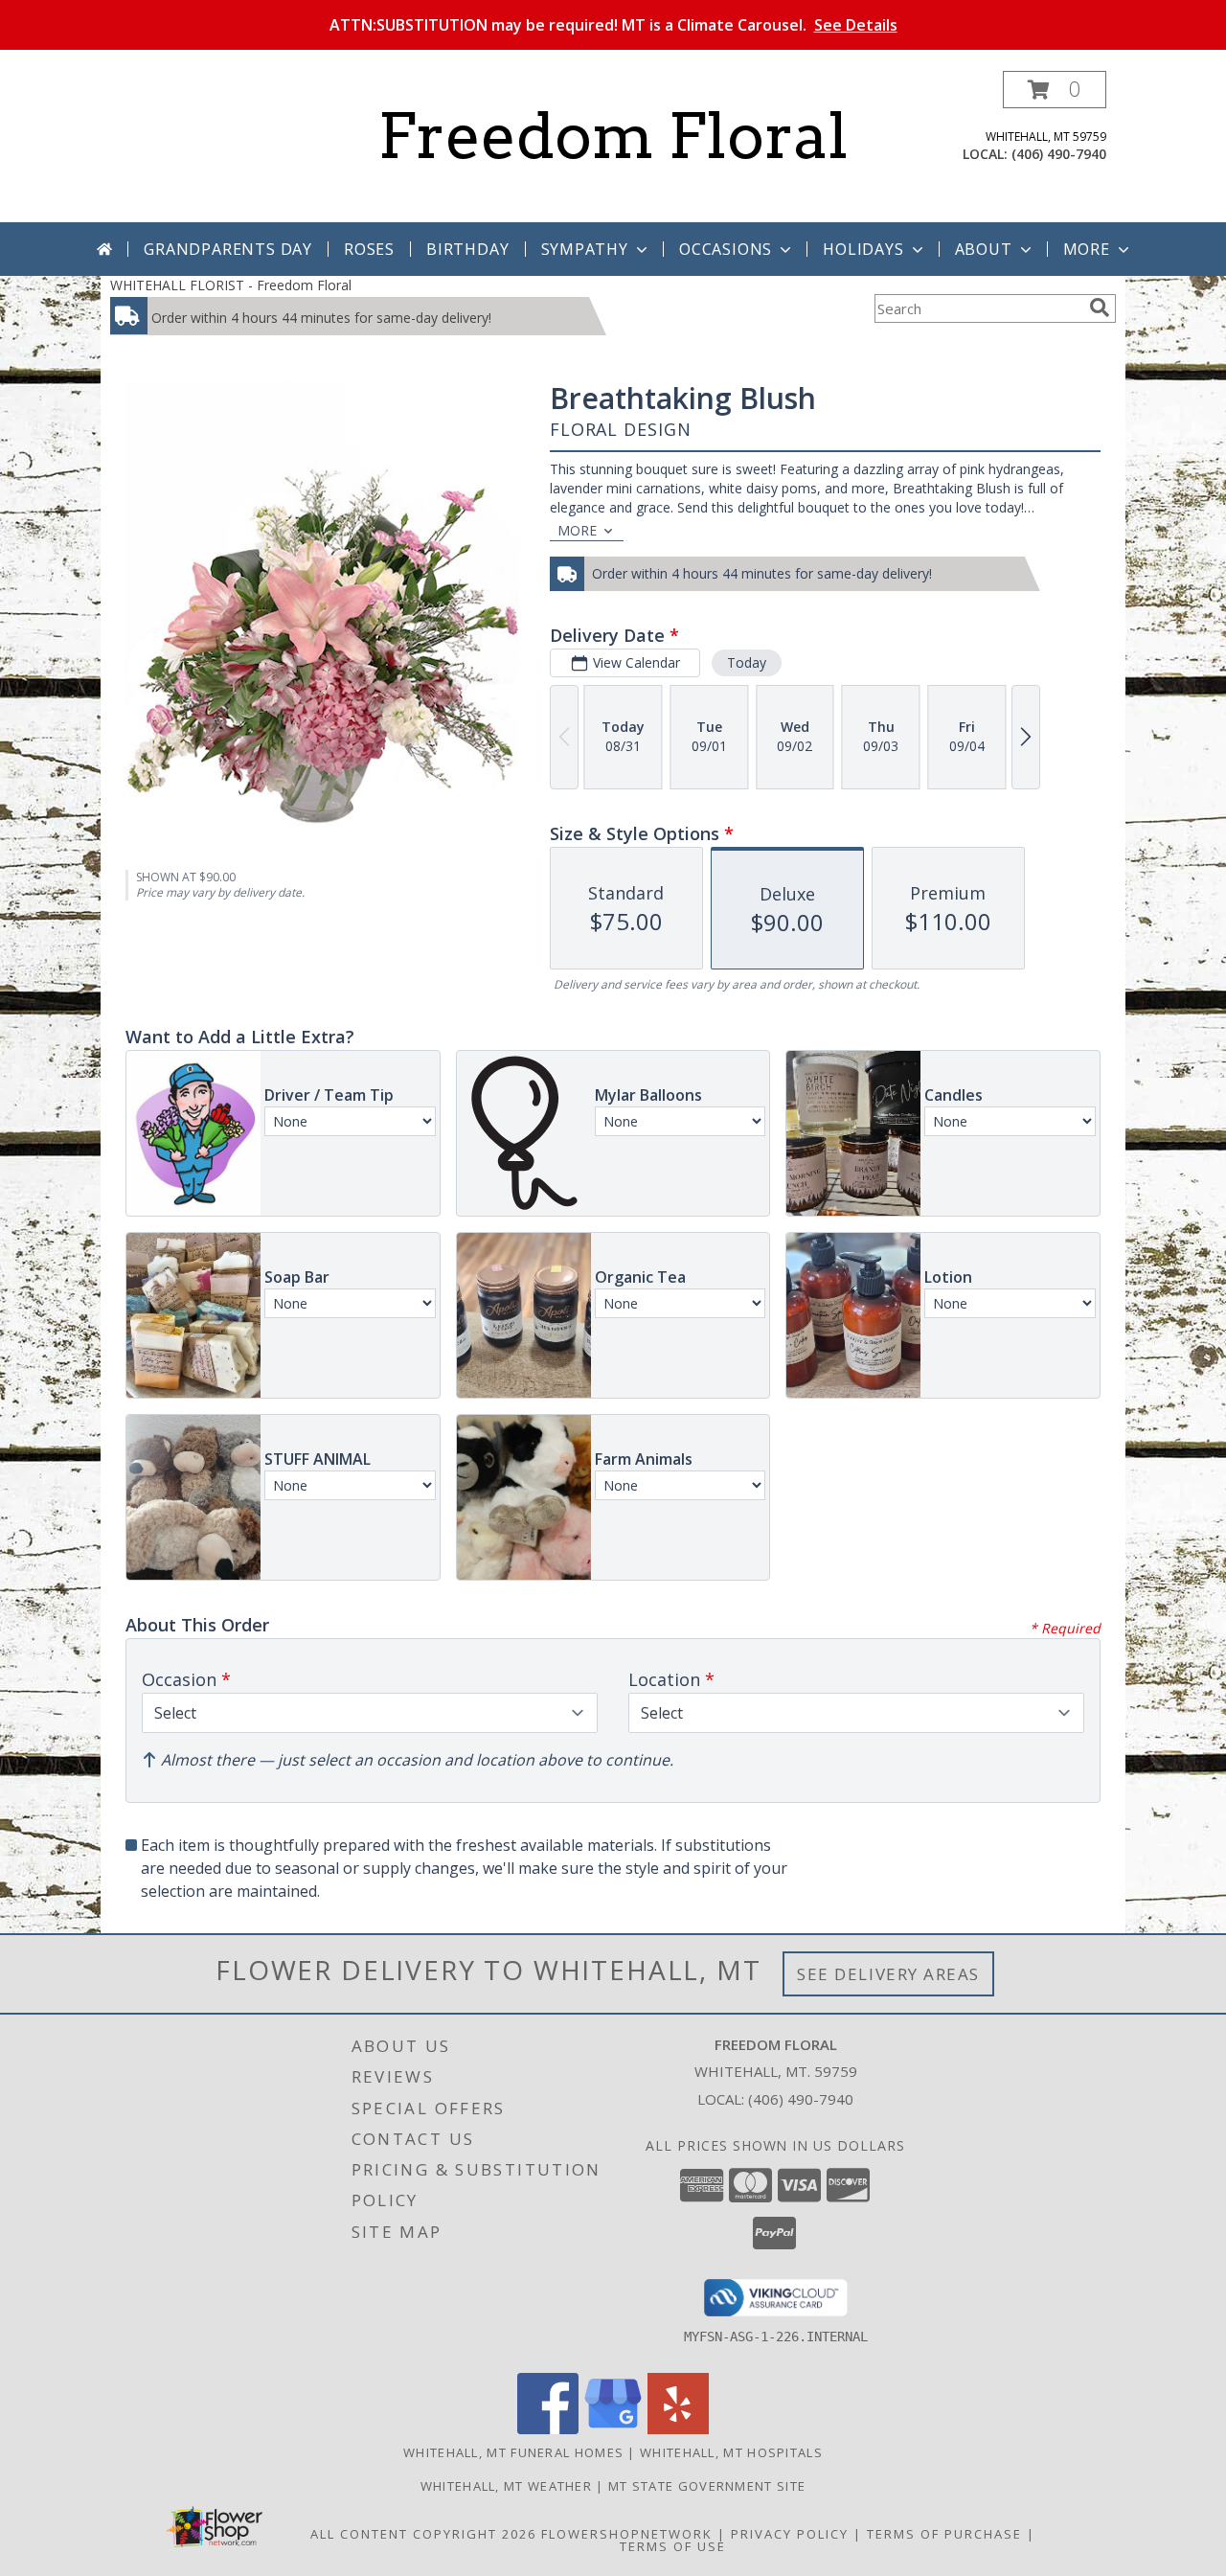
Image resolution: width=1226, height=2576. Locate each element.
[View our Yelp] (678, 2429)
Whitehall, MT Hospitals (731, 2452)
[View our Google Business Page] (613, 2429)
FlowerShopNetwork (627, 2534)
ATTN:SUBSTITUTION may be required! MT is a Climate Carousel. (613, 25)
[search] (1100, 308)
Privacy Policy (790, 2534)
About (984, 249)
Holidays (863, 249)
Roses (369, 249)
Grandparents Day (228, 249)
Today (747, 662)
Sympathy (585, 249)
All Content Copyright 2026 (423, 2534)
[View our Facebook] (548, 2429)
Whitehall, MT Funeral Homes (513, 2452)
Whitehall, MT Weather (506, 2486)
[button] (1055, 90)
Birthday (467, 249)
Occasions (726, 249)
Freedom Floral (613, 136)
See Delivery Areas (888, 1974)
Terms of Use (673, 2546)
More (1087, 249)
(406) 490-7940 (1059, 154)
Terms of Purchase (944, 2534)
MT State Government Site (707, 2486)
